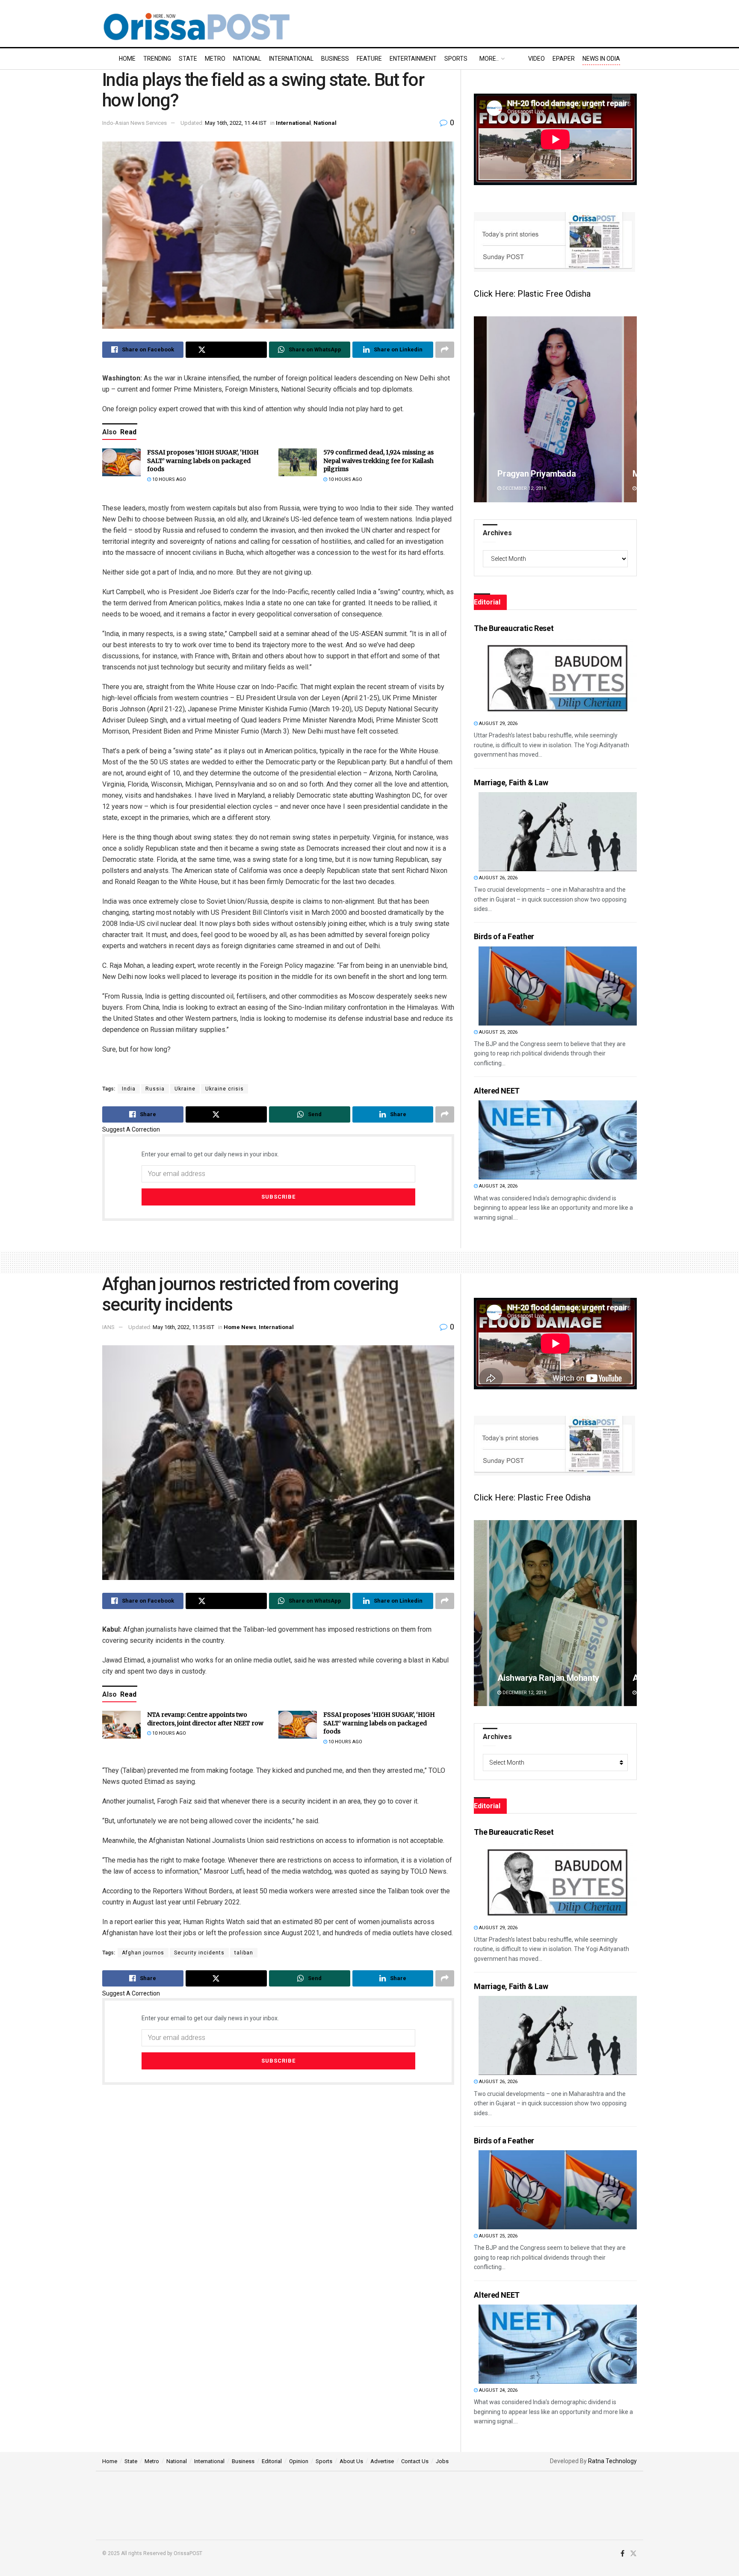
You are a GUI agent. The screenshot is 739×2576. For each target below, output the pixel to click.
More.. (489, 59)
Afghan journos (143, 1953)
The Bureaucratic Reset (514, 628)
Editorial (272, 2461)
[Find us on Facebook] (622, 2554)
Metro (215, 59)
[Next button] (630, 409)
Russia (155, 1089)
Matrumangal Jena (533, 1678)
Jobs (442, 2461)
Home (127, 59)
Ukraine (185, 1089)
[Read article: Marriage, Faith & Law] (558, 832)
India (129, 1089)
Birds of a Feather (504, 936)
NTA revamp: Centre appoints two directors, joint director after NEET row (205, 1719)
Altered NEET (497, 1091)
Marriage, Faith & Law (511, 783)
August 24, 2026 (498, 1186)
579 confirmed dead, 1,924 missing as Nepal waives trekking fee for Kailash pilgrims (378, 461)
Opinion (299, 2461)
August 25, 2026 (498, 1032)
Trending (157, 59)
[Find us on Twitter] (633, 2554)
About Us (351, 2461)
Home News (240, 1327)
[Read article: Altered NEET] (558, 1140)
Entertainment (413, 59)
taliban (244, 1953)
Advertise (382, 2461)
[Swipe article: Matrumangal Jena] (555, 1613)
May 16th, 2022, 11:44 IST (236, 123)
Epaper (564, 59)
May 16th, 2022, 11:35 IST (183, 1327)
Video (537, 59)
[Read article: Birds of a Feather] (558, 986)
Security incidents (199, 1953)
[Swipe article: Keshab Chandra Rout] (555, 409)
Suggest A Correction (131, 1129)
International (291, 59)
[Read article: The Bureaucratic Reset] (558, 677)
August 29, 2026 (498, 724)
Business (335, 59)
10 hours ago (168, 479)
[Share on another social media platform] (445, 350)
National (247, 59)
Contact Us (415, 2461)
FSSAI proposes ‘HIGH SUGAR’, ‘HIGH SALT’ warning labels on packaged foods (203, 461)
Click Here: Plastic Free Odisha (532, 294)
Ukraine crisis (225, 1089)
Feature (369, 59)
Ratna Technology (612, 2461)
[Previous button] (480, 409)
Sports (456, 59)
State (188, 59)
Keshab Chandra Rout (538, 474)
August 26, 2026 (498, 878)
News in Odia (601, 59)
